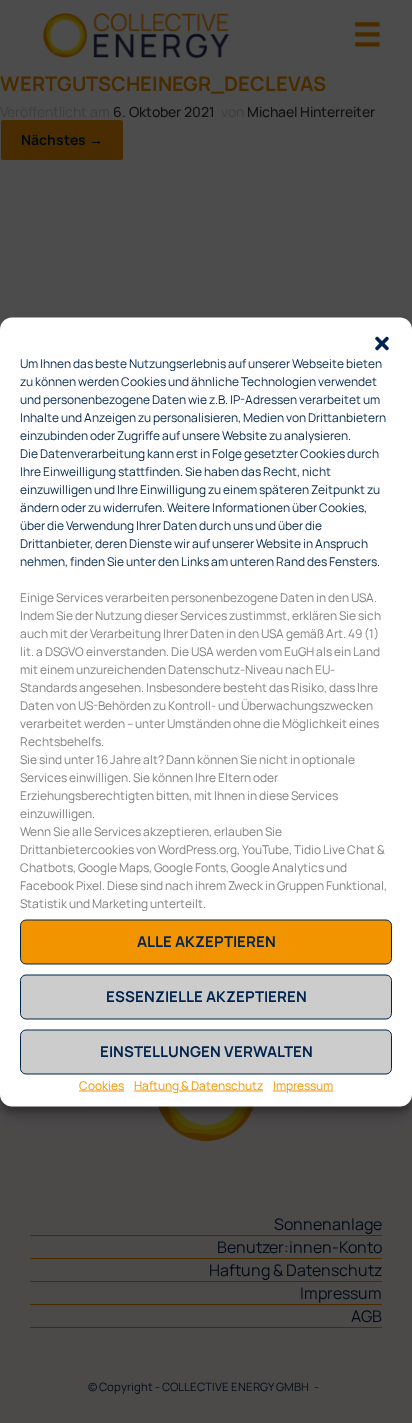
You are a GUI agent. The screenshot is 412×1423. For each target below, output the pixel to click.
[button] (382, 342)
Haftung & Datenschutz (198, 1084)
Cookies (101, 1084)
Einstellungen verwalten (206, 1051)
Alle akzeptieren (206, 941)
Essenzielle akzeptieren (206, 996)
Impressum (303, 1084)
